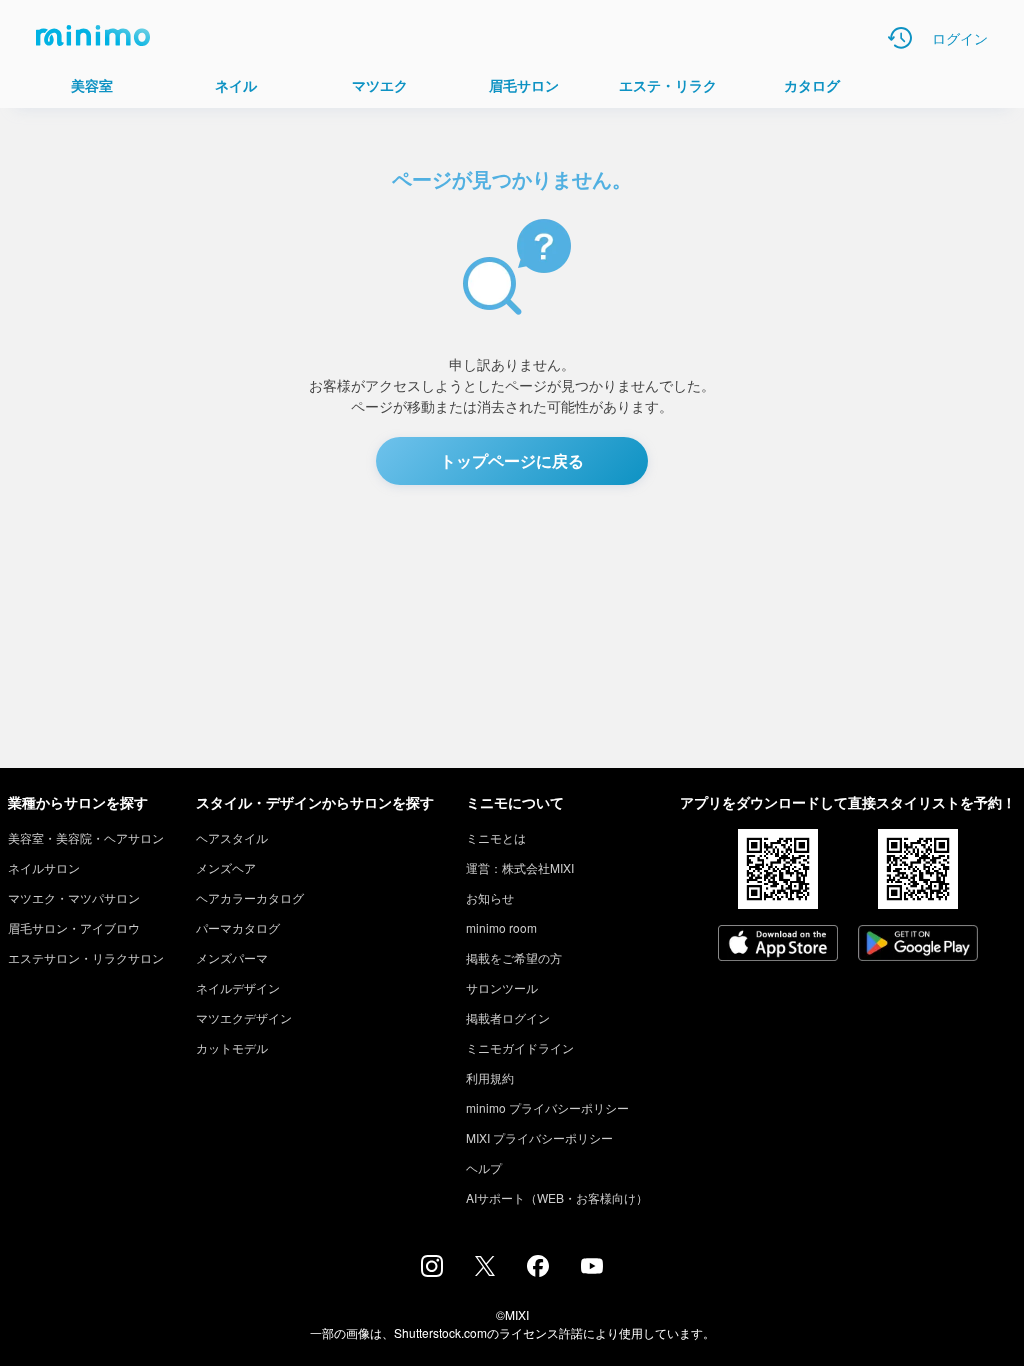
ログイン (960, 38)
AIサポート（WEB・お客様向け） (557, 1197)
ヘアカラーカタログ (250, 897)
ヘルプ (484, 1167)
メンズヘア (226, 867)
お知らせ (490, 897)
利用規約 (490, 1077)
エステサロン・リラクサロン (86, 957)
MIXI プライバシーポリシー (539, 1137)
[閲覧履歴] (900, 38)
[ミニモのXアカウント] (485, 1270)
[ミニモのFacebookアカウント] (538, 1271)
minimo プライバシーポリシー (547, 1107)
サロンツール (502, 987)
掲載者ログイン (508, 1017)
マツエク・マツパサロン (74, 897)
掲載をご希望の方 (514, 957)
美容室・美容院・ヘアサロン (86, 837)
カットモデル (232, 1047)
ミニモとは (496, 837)
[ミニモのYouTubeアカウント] (592, 1268)
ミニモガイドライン (520, 1047)
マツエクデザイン (244, 1017)
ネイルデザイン (238, 987)
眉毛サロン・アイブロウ (74, 927)
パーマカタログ (238, 927)
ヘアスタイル (232, 837)
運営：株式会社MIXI (520, 867)
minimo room (501, 927)
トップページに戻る (512, 460)
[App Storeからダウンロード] (778, 945)
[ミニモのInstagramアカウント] (432, 1271)
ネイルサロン (44, 867)
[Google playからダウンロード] (918, 945)
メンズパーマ (232, 957)
